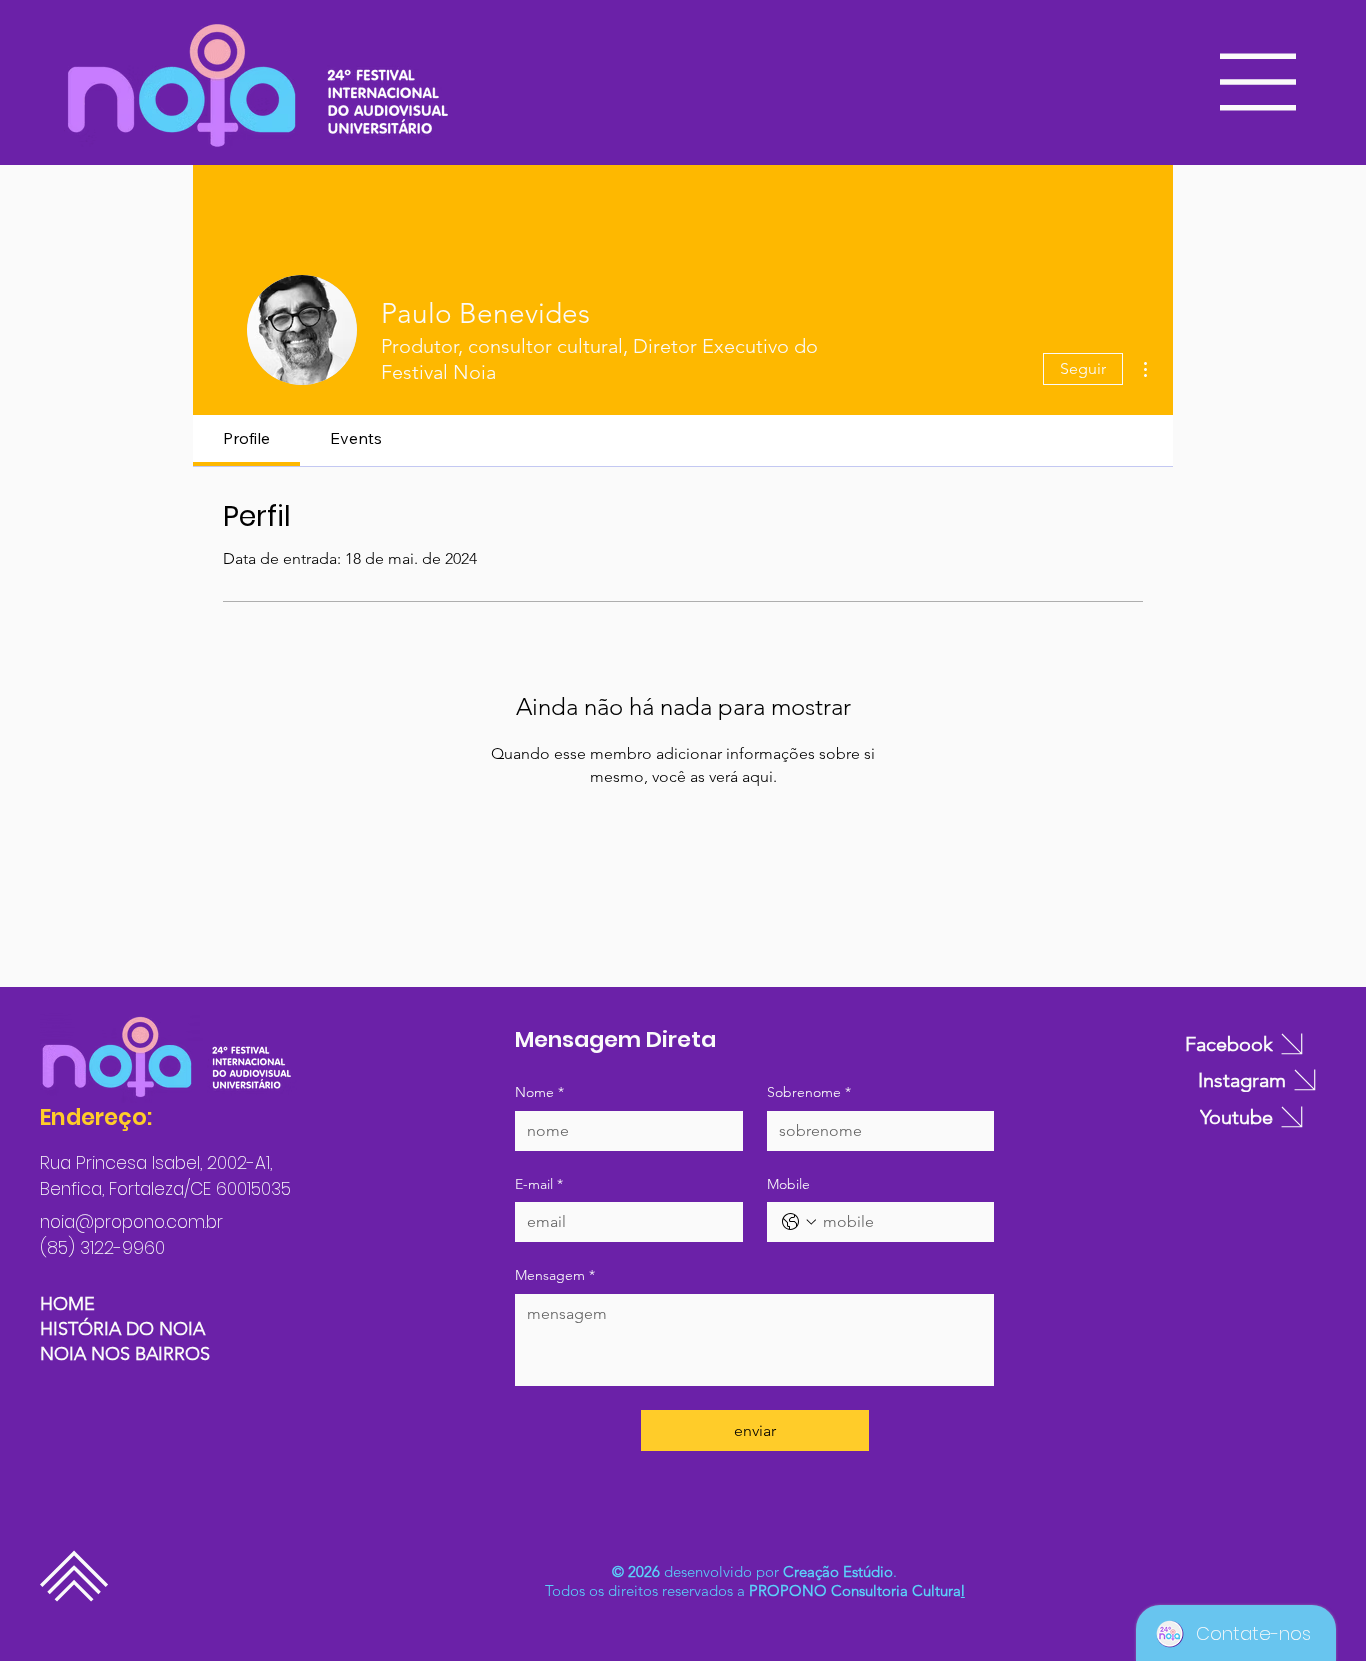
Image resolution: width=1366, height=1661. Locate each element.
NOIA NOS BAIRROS (125, 1354)
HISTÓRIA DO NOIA (122, 1329)
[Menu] (1259, 82)
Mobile (788, 1184)
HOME (67, 1304)
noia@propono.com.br (131, 1222)
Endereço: (96, 1117)
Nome (539, 1092)
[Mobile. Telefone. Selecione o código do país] (799, 1222)
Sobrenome (809, 1092)
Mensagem (555, 1275)
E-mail (539, 1184)
